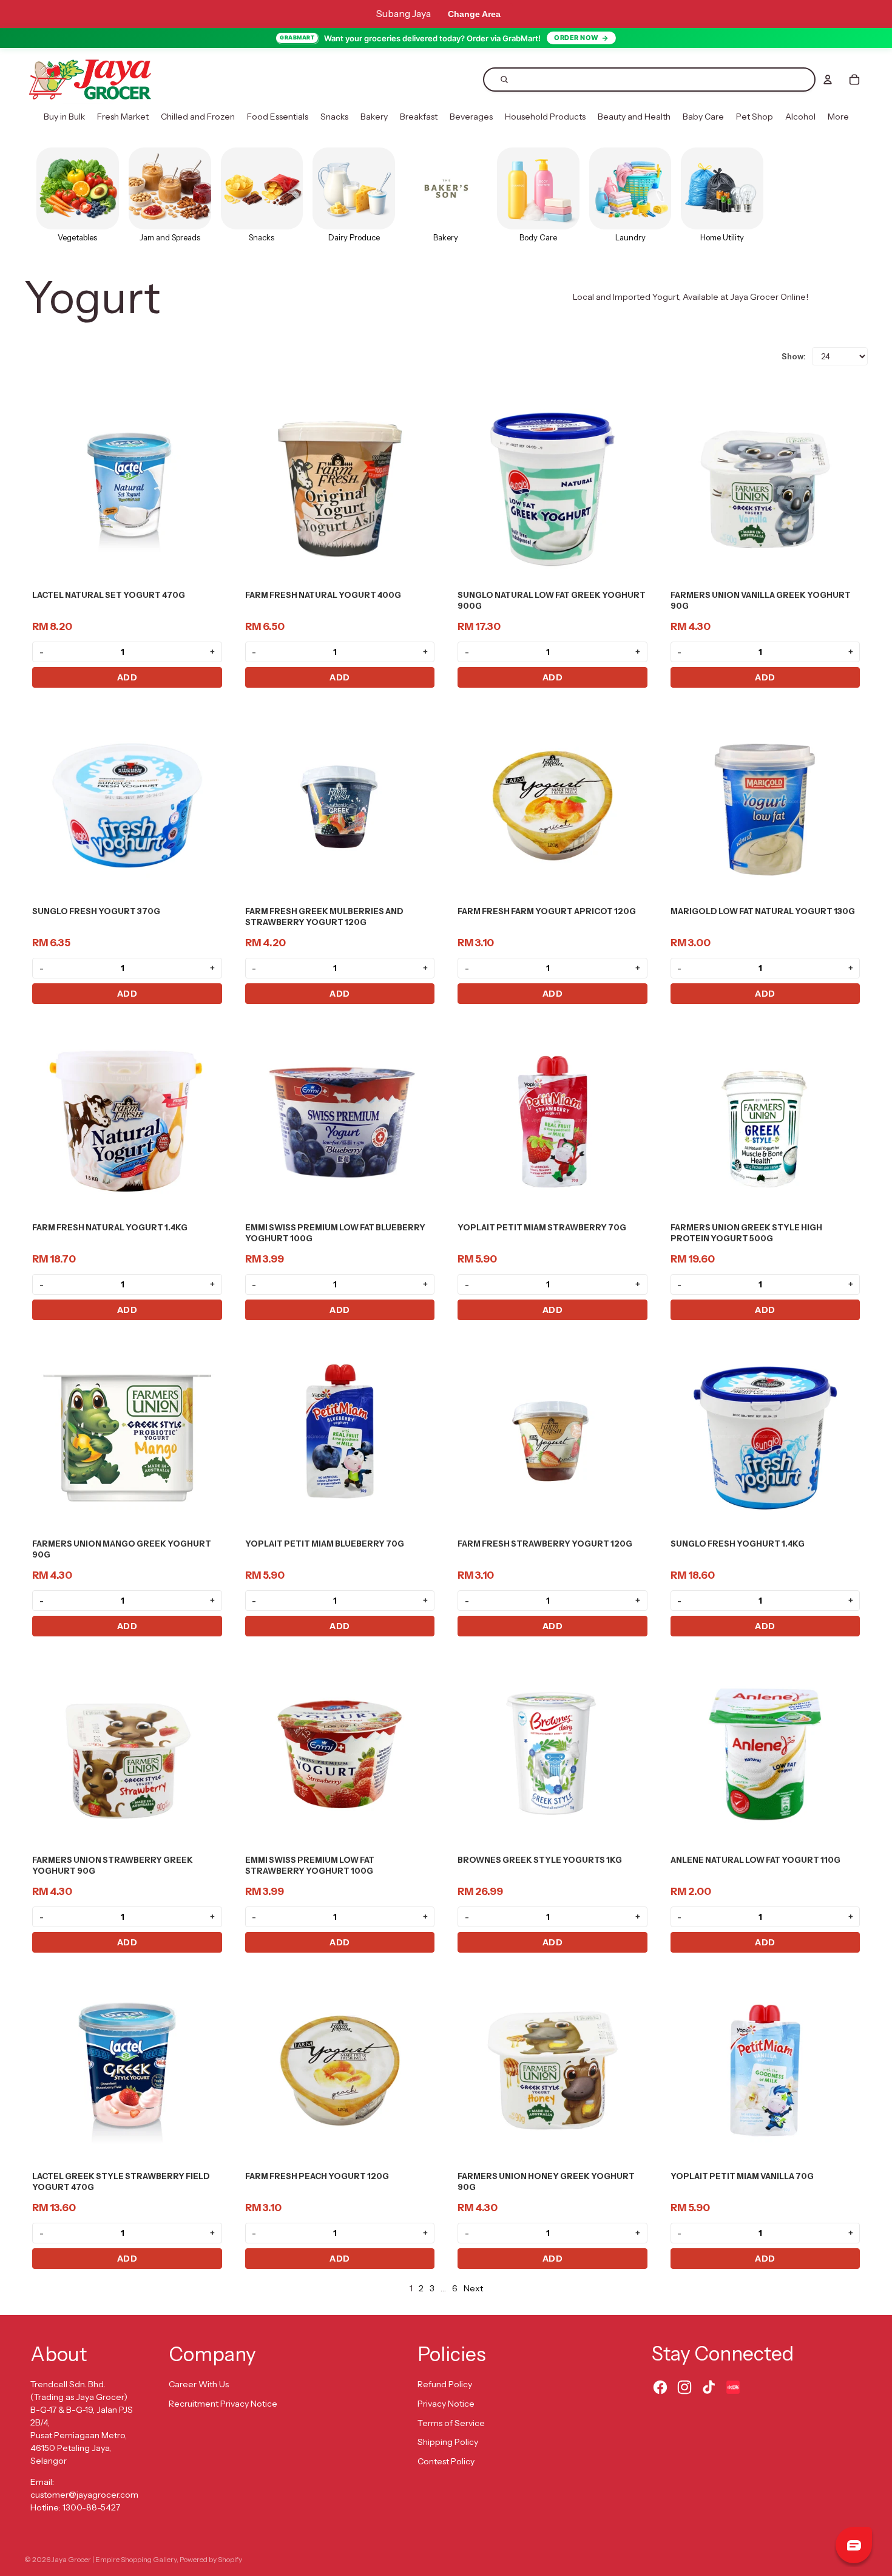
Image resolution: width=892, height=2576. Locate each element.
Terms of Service (451, 2423)
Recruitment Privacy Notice (223, 2404)
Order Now (576, 38)
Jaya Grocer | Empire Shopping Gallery (114, 2559)
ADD (127, 677)
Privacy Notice (446, 2404)
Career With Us (199, 2384)
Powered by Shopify (211, 2559)
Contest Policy (446, 2461)
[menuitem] (64, 117)
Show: (794, 356)
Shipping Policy (448, 2442)
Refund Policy (445, 2384)
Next (473, 2288)
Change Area (474, 14)
